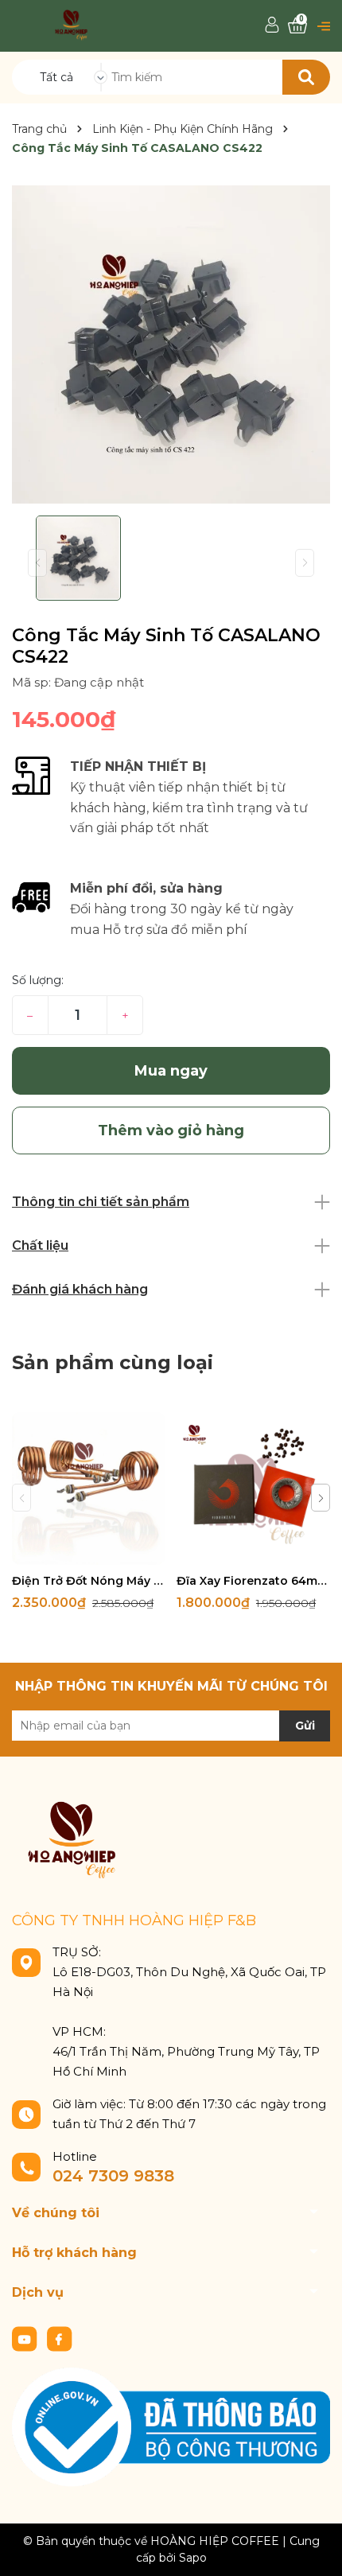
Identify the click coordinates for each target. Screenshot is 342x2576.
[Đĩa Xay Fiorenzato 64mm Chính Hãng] (253, 1488)
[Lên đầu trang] (314, 2548)
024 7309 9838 (113, 2176)
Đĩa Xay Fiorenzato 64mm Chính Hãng (253, 1581)
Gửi (305, 1726)
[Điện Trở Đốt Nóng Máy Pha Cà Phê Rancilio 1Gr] (88, 1488)
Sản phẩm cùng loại (113, 1362)
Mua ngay (171, 1071)
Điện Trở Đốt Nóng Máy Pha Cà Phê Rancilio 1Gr (88, 1581)
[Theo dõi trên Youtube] (26, 2337)
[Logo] (71, 24)
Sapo (193, 2558)
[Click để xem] (171, 344)
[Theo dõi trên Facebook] (60, 2337)
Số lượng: (38, 980)
